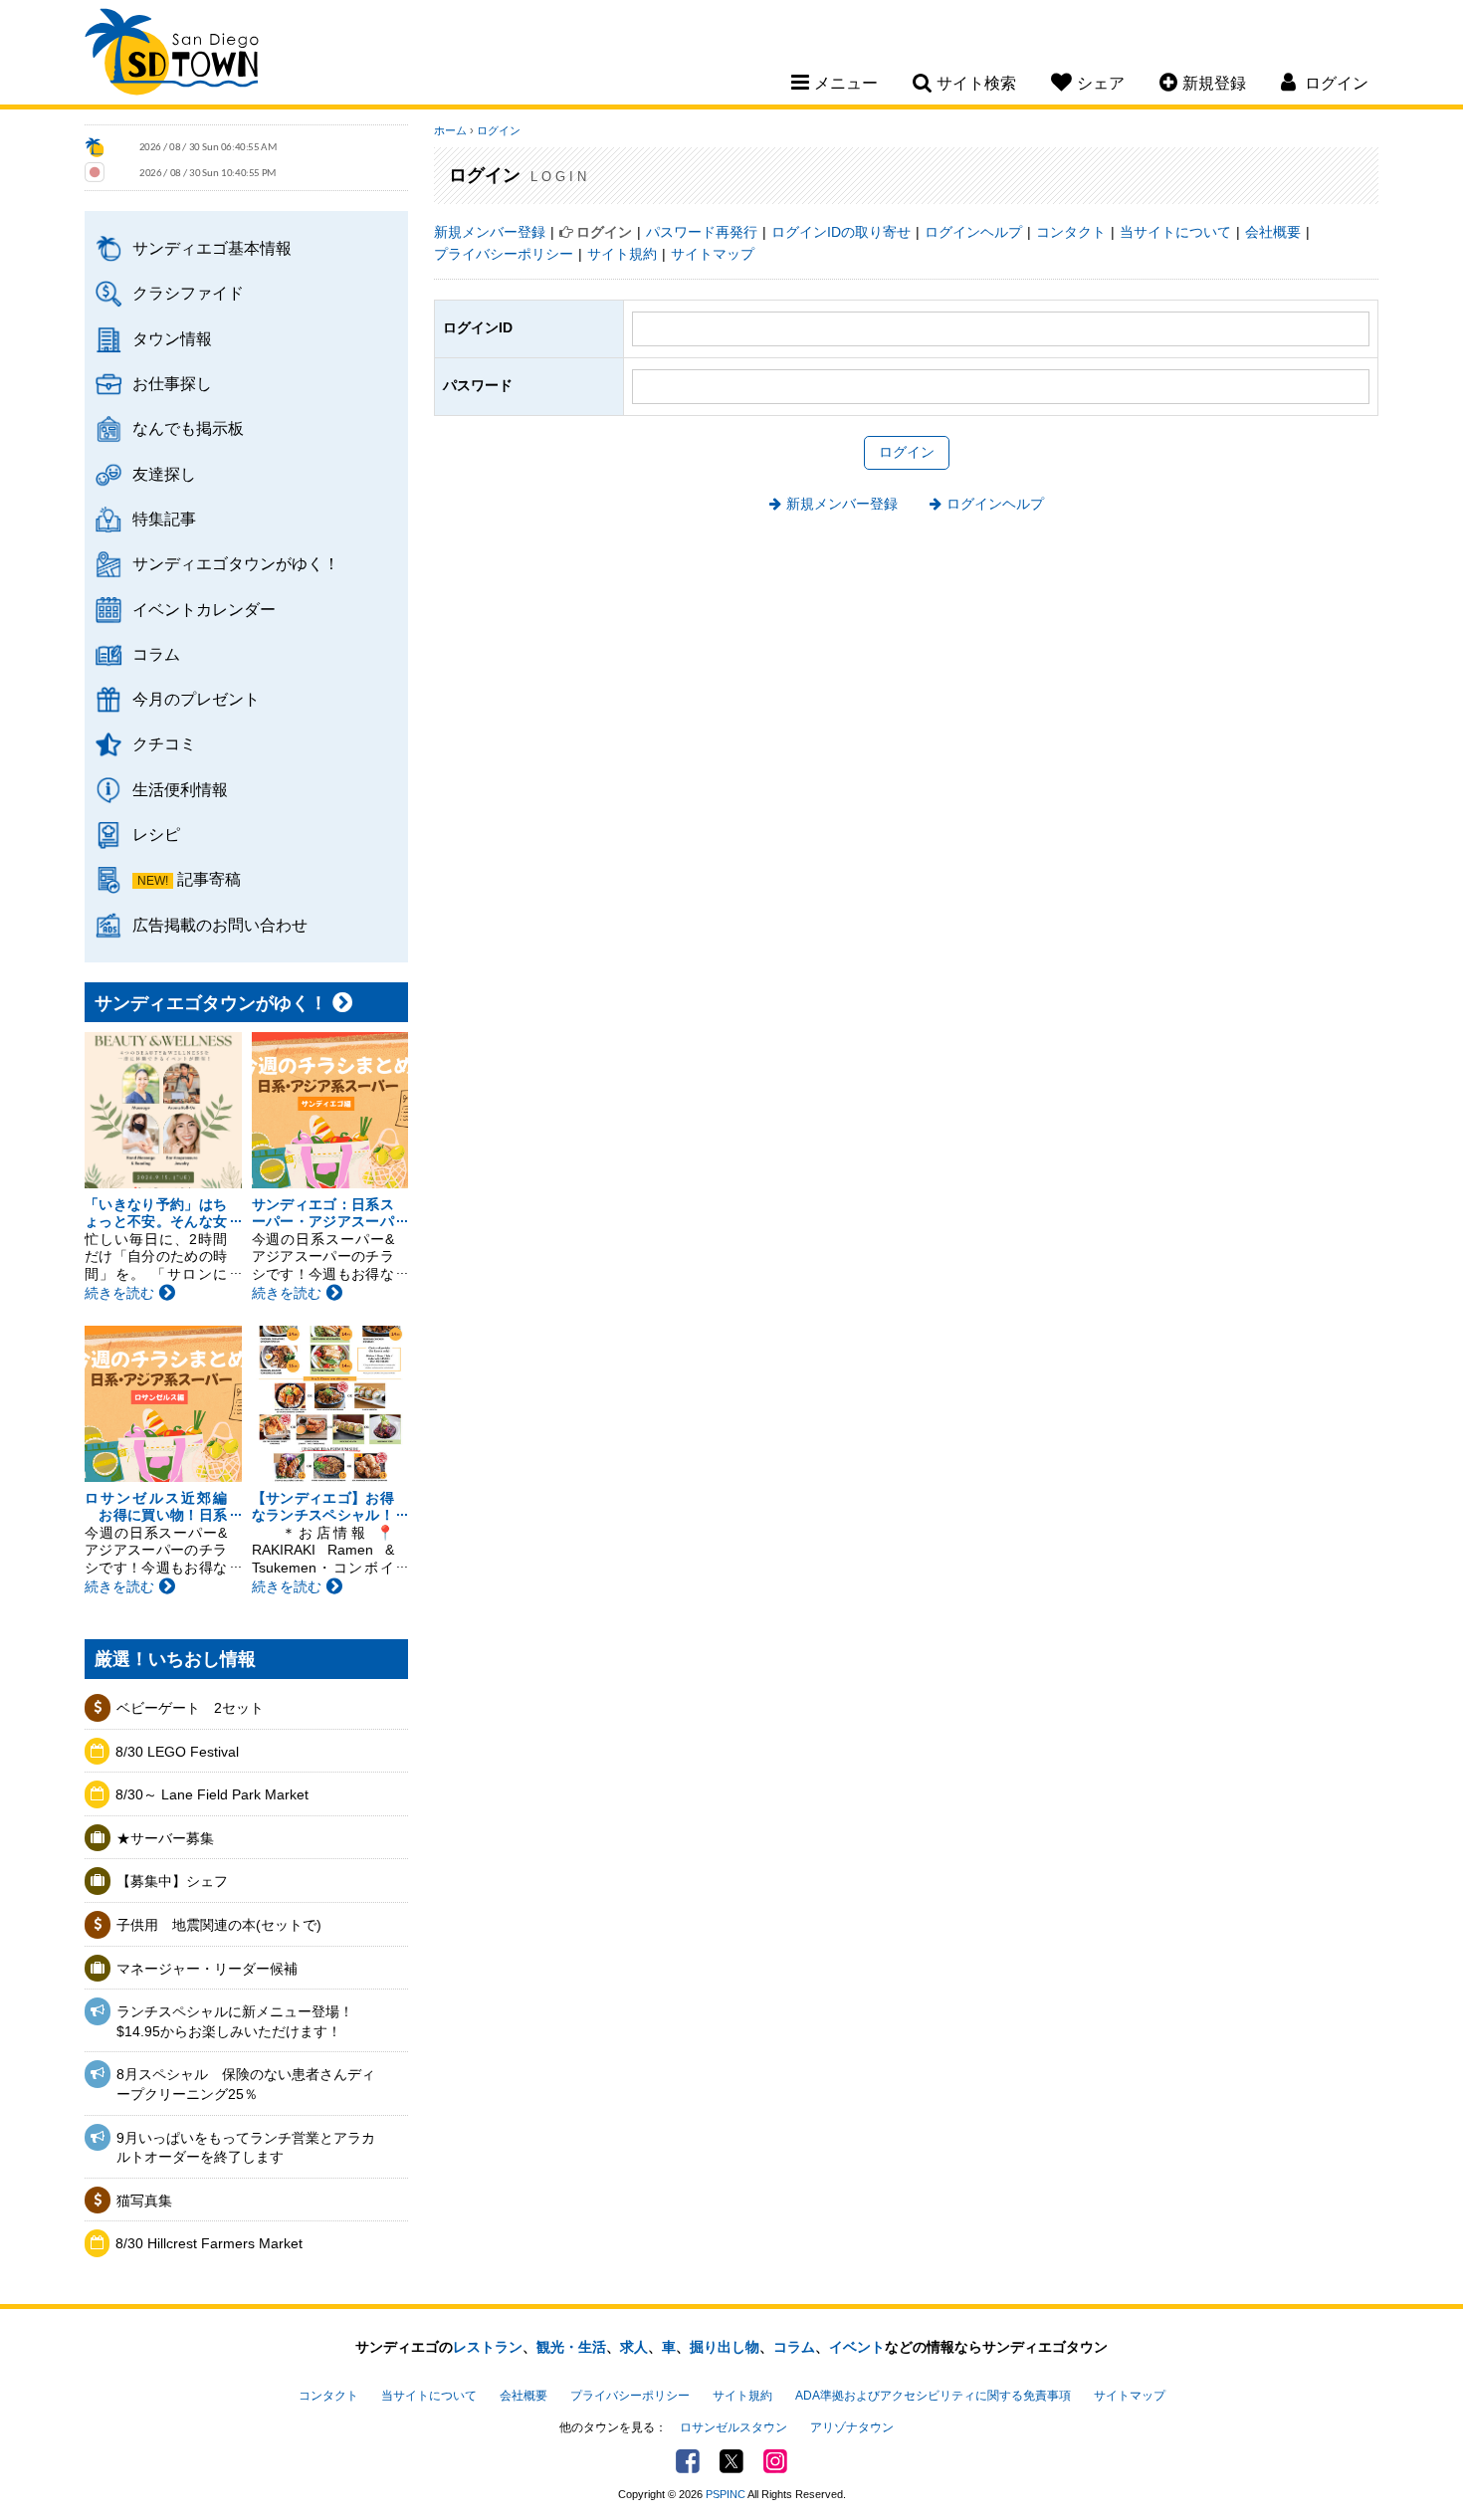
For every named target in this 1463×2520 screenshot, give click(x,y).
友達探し (164, 474)
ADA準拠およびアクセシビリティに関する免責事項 (933, 2396)
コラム (156, 654)
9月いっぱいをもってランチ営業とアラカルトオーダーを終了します (246, 2148)
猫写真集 (144, 2201)
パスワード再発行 (702, 232)
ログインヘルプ (973, 232)
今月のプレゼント (196, 699)
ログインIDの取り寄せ (841, 232)
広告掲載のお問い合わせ (220, 925)
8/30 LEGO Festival (177, 1752)
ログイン (499, 130)
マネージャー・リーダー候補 (207, 1969)
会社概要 (1273, 232)
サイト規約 (622, 254)
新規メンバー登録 (490, 232)
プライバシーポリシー (504, 254)
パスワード (478, 385)
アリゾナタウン (852, 2427)
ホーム (450, 130)
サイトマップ (713, 254)
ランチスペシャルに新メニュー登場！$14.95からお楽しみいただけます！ (235, 2021)
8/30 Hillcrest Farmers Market (209, 2243)
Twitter (731, 2461)
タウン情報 (172, 338)
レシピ (156, 834)
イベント (857, 2347)
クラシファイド (188, 293)
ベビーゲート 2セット (190, 1708)
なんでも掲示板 (188, 428)
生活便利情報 (180, 789)
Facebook (688, 2461)
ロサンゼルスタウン (733, 2427)
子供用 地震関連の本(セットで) (219, 1925)
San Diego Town (172, 55)
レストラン (488, 2347)
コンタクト (1071, 232)
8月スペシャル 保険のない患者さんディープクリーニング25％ (246, 2084)
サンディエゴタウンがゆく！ (236, 563)
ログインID (478, 327)
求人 (634, 2347)
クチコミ (164, 743)
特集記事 (164, 519)
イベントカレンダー (204, 609)
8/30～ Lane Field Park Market (212, 1794)
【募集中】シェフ (172, 1881)
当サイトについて (1175, 232)
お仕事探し (172, 383)
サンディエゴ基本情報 (212, 248)
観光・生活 (571, 2347)
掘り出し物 (725, 2347)
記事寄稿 (209, 879)
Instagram (775, 2461)
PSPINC (726, 2494)
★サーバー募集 (165, 1838)
